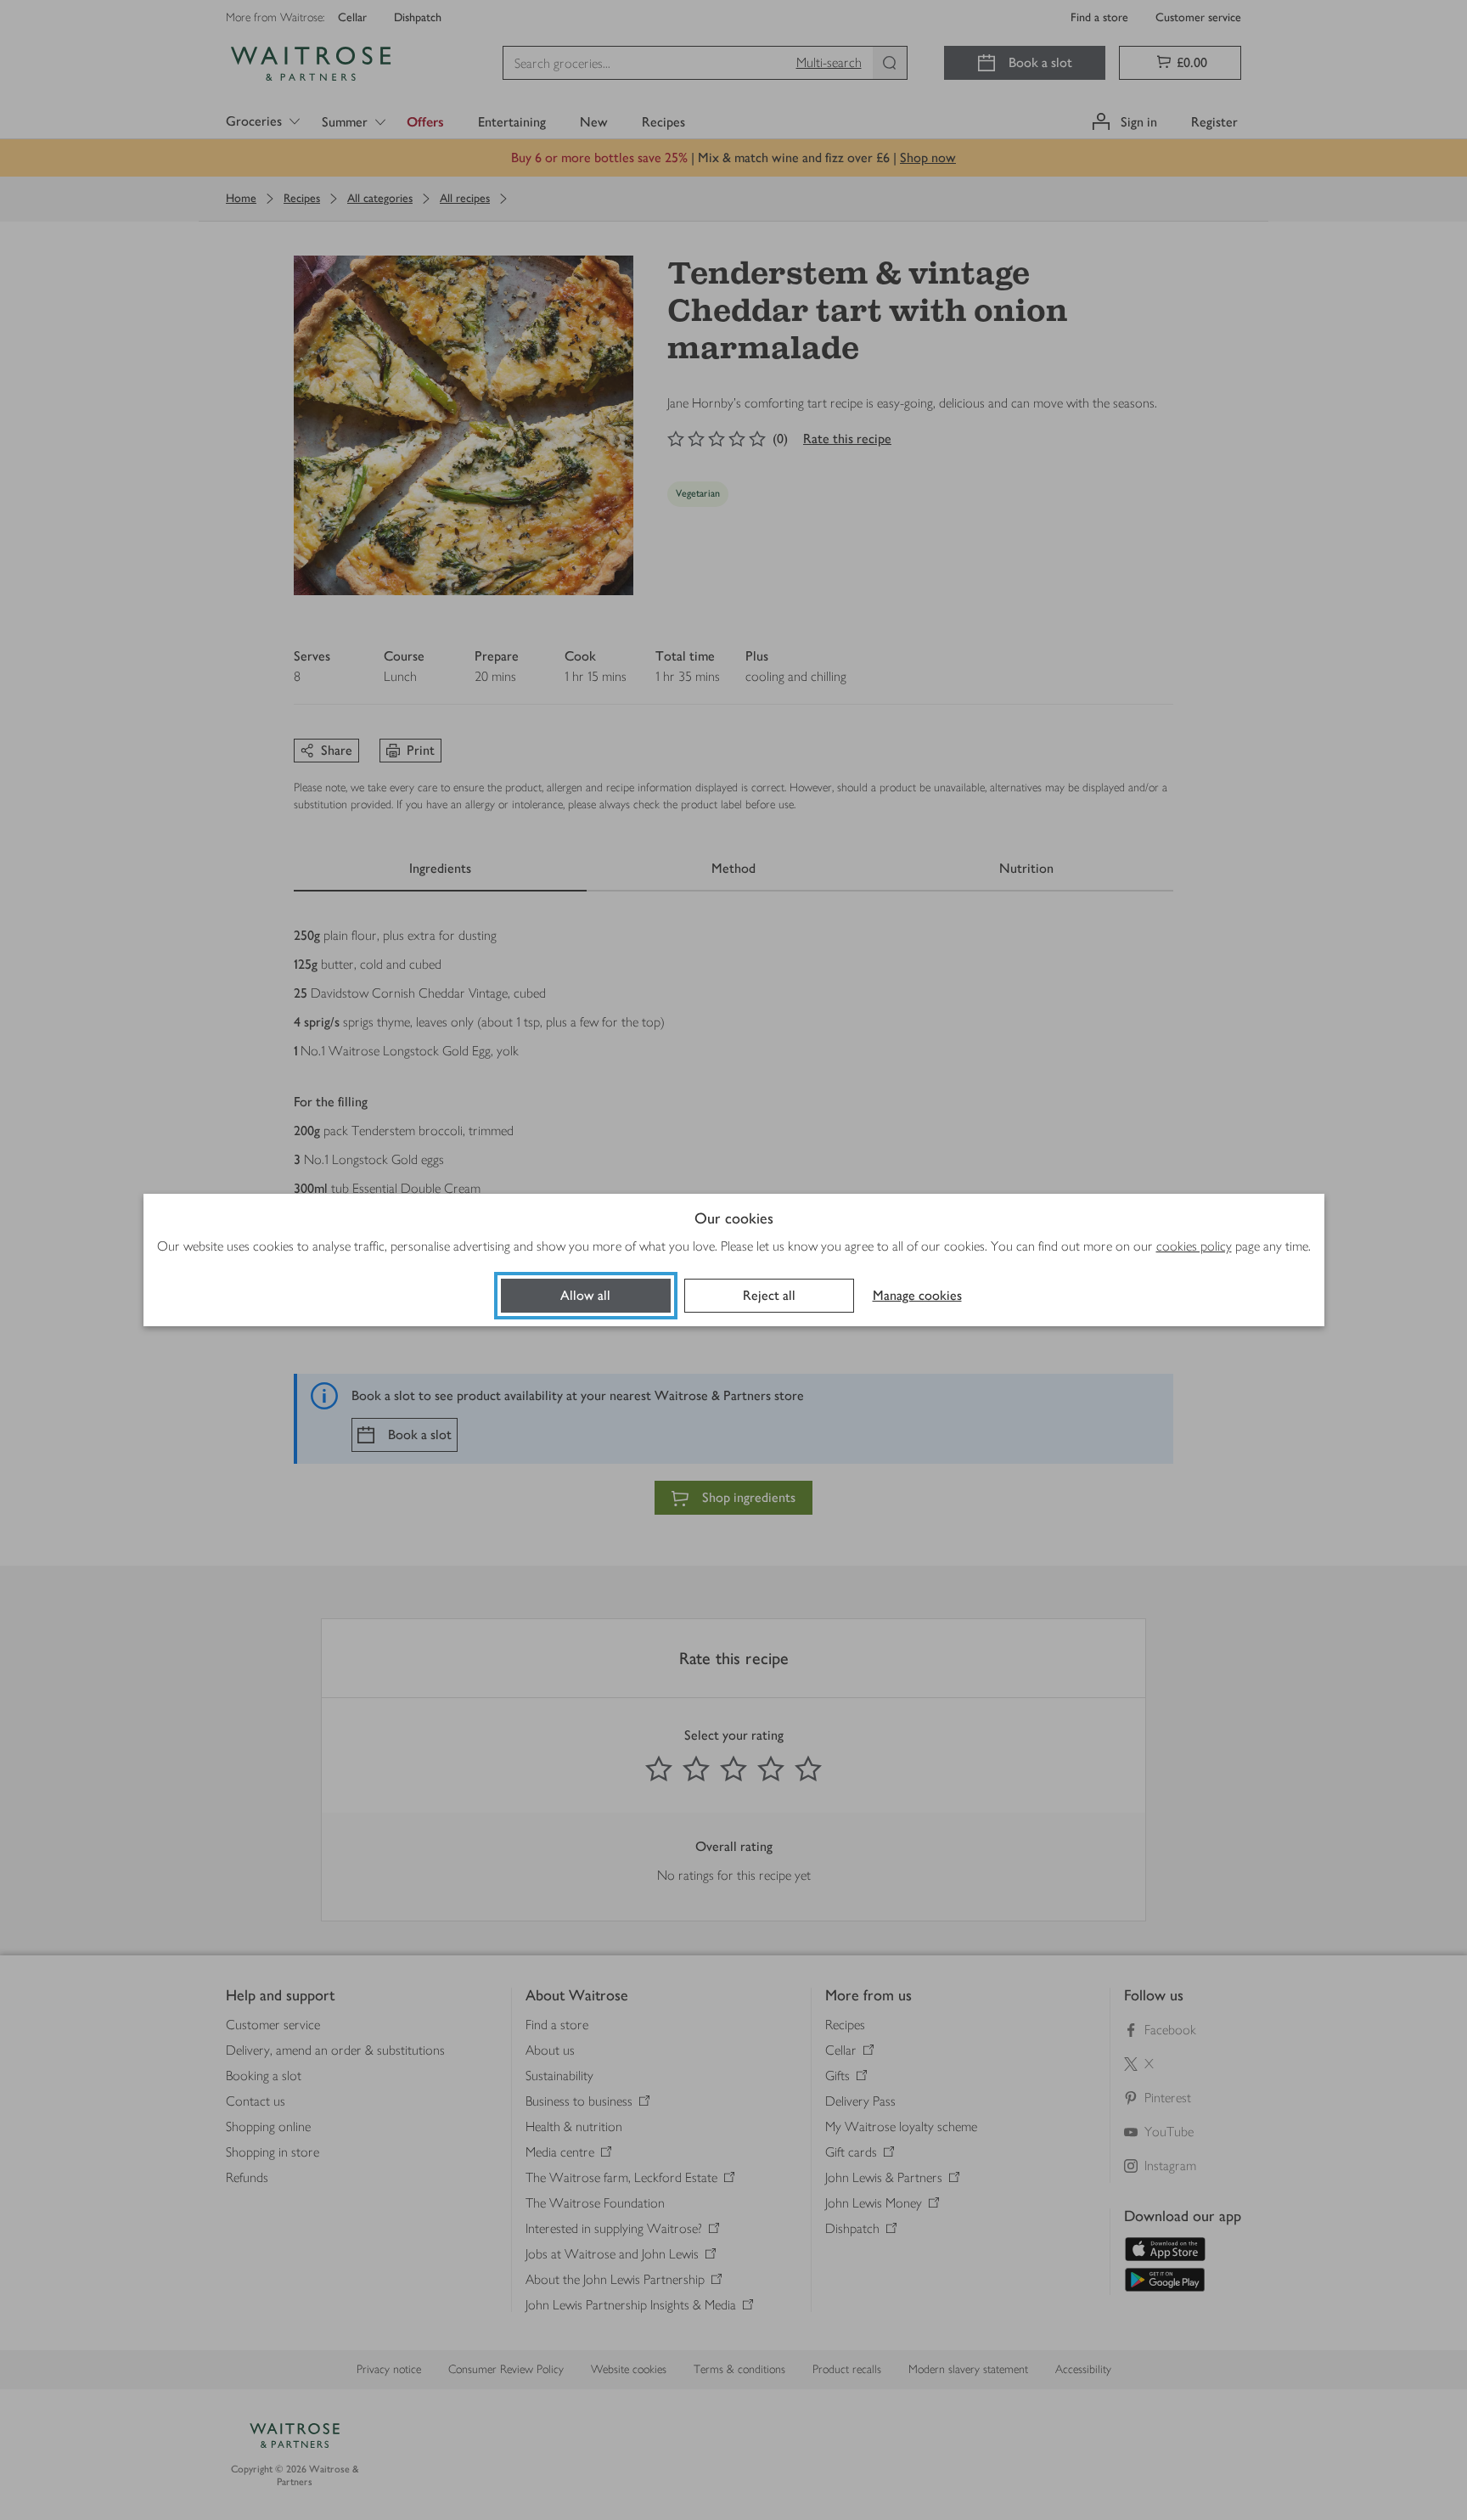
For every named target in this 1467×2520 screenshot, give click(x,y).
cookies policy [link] (1194, 1246)
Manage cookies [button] (917, 1295)
